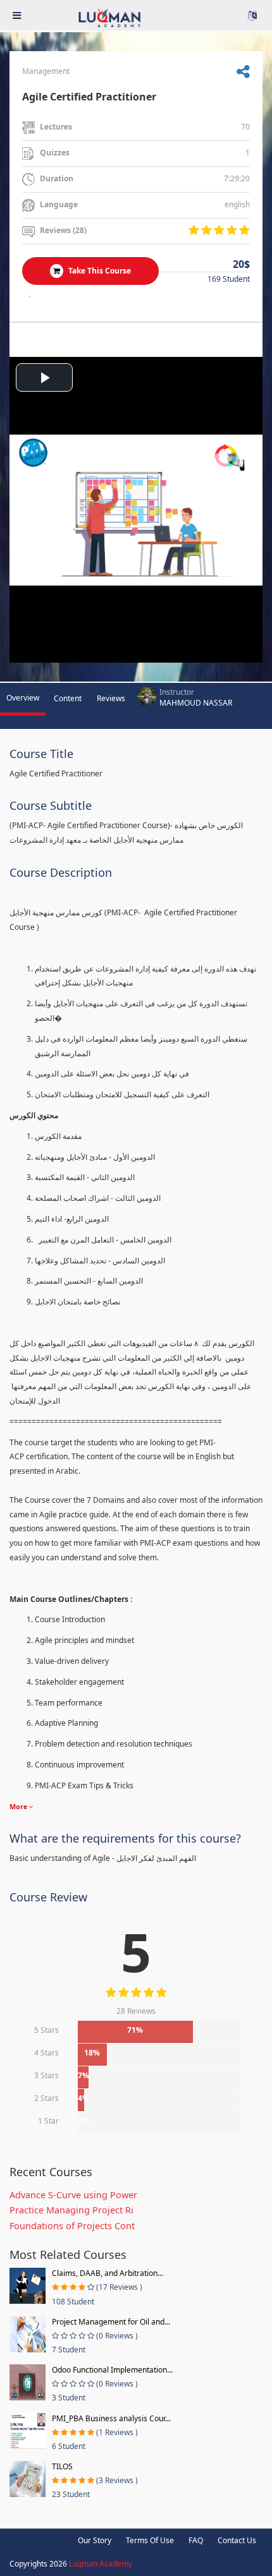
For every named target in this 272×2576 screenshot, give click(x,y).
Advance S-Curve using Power (73, 2195)
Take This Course (99, 271)
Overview (23, 698)
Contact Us (237, 2540)
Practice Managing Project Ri (71, 2210)
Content (68, 698)
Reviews (111, 698)
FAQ (196, 2540)
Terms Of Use (150, 2540)
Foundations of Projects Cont (72, 2226)
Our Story (95, 2540)
